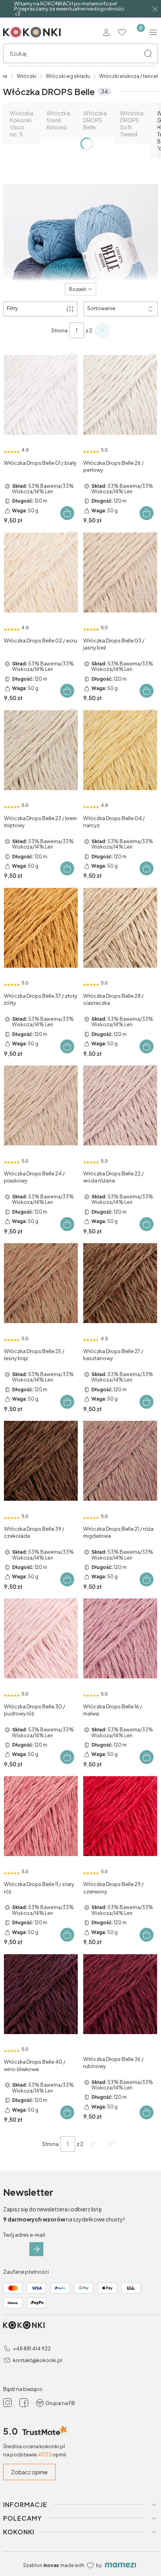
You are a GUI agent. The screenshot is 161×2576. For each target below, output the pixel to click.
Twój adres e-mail (24, 2235)
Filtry (12, 308)
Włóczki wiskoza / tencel (129, 76)
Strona (59, 330)
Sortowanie (101, 308)
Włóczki (27, 76)
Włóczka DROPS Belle (95, 120)
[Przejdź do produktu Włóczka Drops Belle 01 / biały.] (41, 395)
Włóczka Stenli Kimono (58, 120)
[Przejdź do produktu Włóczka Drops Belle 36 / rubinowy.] (120, 1994)
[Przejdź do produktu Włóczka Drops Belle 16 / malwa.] (120, 1639)
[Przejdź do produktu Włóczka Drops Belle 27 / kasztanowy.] (120, 1283)
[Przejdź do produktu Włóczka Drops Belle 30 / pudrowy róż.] (41, 1639)
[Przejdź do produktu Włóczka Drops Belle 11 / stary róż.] (41, 1816)
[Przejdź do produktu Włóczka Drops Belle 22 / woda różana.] (120, 1106)
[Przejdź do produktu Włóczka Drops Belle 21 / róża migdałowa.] (120, 1461)
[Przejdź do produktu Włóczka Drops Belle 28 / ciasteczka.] (120, 928)
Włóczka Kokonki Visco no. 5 (21, 124)
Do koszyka (67, 513)
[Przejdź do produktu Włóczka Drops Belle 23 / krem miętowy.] (41, 750)
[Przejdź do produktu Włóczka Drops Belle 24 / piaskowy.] (41, 1106)
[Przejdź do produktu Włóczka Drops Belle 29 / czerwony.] (120, 1816)
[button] (148, 53)
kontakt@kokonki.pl (38, 2360)
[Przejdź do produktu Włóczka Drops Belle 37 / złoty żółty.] (41, 928)
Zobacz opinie (29, 2472)
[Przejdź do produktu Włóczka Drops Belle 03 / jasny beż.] (120, 572)
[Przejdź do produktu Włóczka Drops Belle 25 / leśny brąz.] (41, 1283)
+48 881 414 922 (32, 2348)
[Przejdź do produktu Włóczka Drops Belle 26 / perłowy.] (120, 395)
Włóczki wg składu (68, 76)
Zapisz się (36, 2249)
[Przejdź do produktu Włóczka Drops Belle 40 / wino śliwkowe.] (41, 1994)
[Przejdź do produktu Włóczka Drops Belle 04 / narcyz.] (120, 750)
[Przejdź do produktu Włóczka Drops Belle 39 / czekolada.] (41, 1461)
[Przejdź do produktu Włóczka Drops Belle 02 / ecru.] (41, 572)
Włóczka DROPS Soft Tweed (132, 124)
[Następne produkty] (93, 2144)
